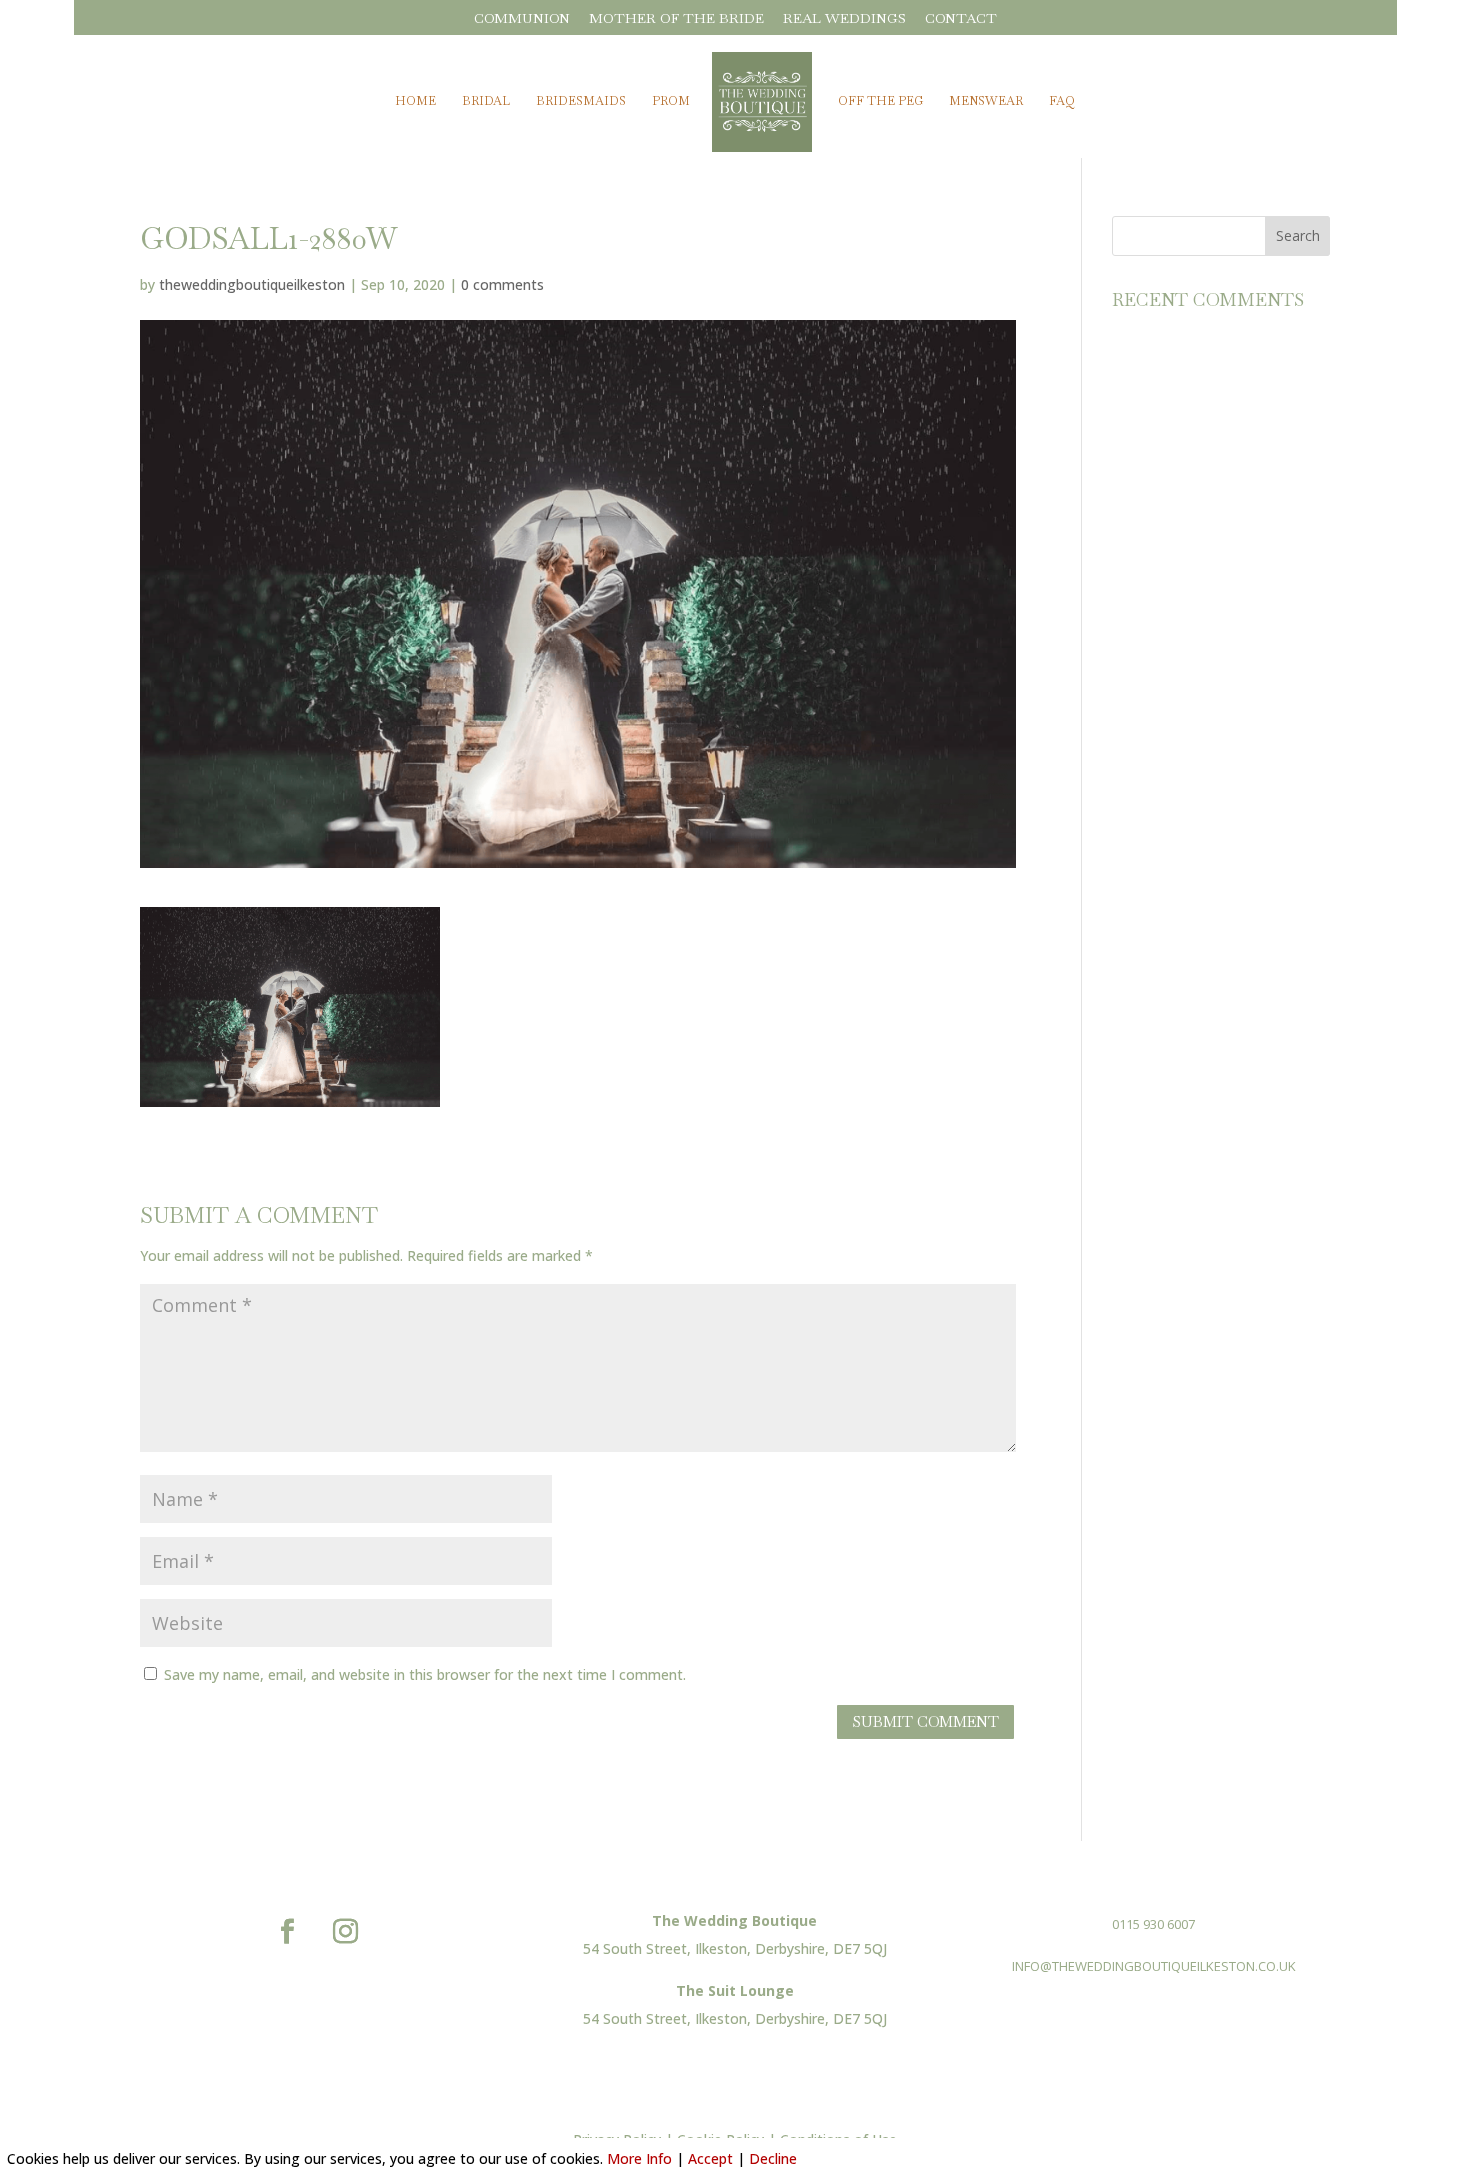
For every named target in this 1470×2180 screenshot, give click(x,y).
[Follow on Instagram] (345, 1932)
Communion (522, 19)
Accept (710, 2158)
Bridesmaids (581, 101)
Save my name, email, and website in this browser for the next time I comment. (425, 1674)
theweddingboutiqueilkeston (252, 284)
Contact (961, 19)
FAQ (1062, 101)
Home (415, 101)
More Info (639, 2158)
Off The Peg (880, 101)
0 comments (502, 284)
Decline (773, 2158)
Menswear (986, 101)
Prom (671, 101)
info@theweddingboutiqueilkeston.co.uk (1154, 1966)
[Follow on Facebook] (287, 1932)
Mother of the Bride (676, 19)
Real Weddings (844, 19)
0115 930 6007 (1153, 1924)
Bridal (486, 101)
